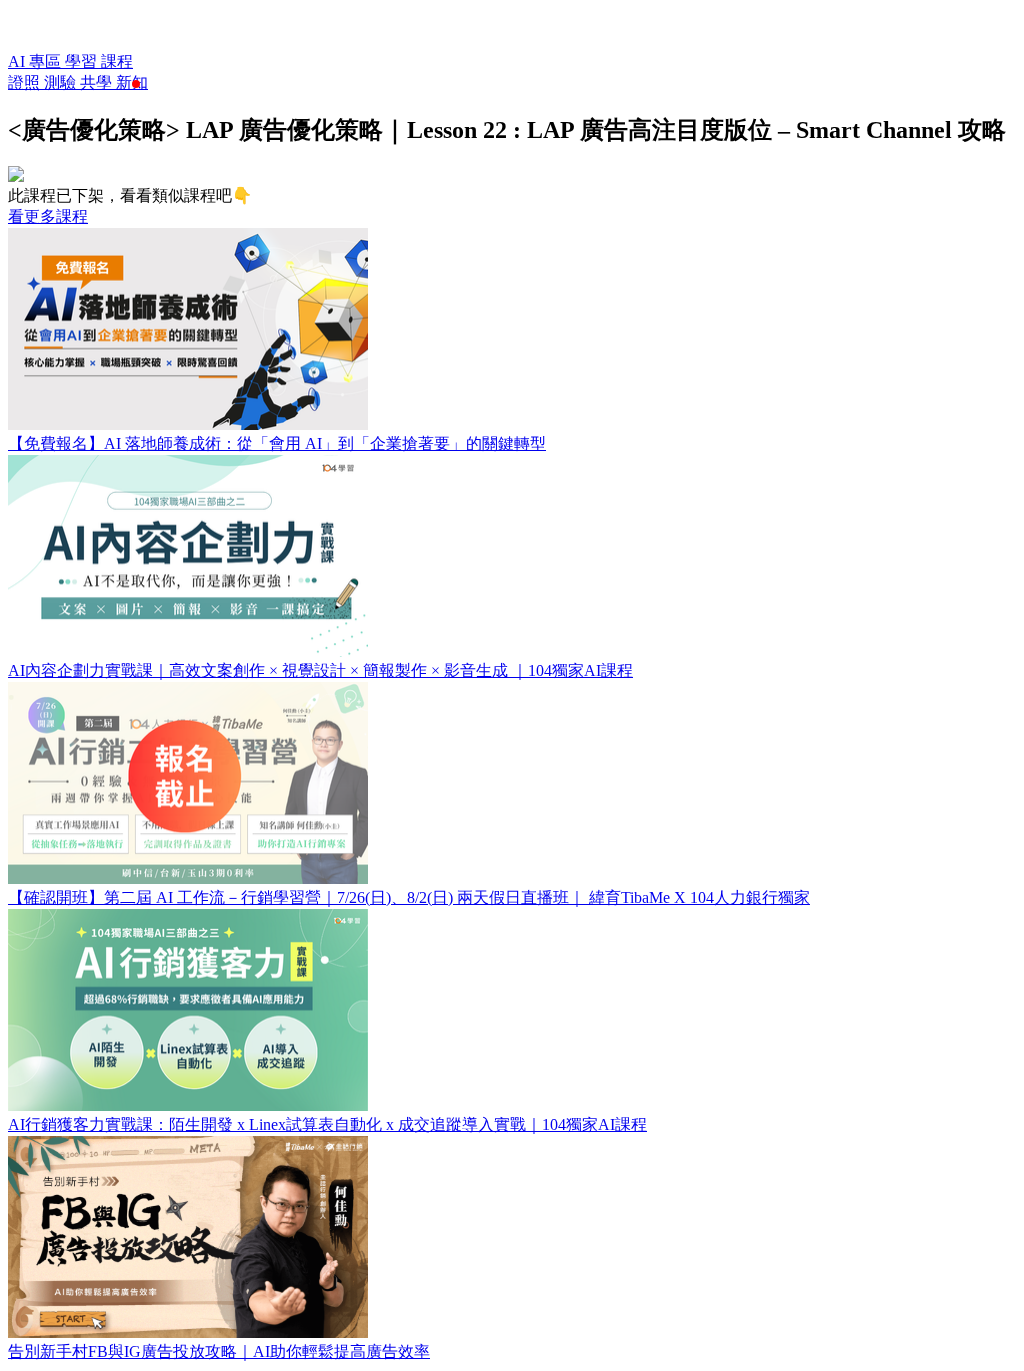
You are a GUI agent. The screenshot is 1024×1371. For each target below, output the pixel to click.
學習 (83, 61)
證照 (26, 82)
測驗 (62, 82)
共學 (98, 82)
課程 (117, 61)
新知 (132, 82)
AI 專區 (36, 61)
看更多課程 (48, 216)
